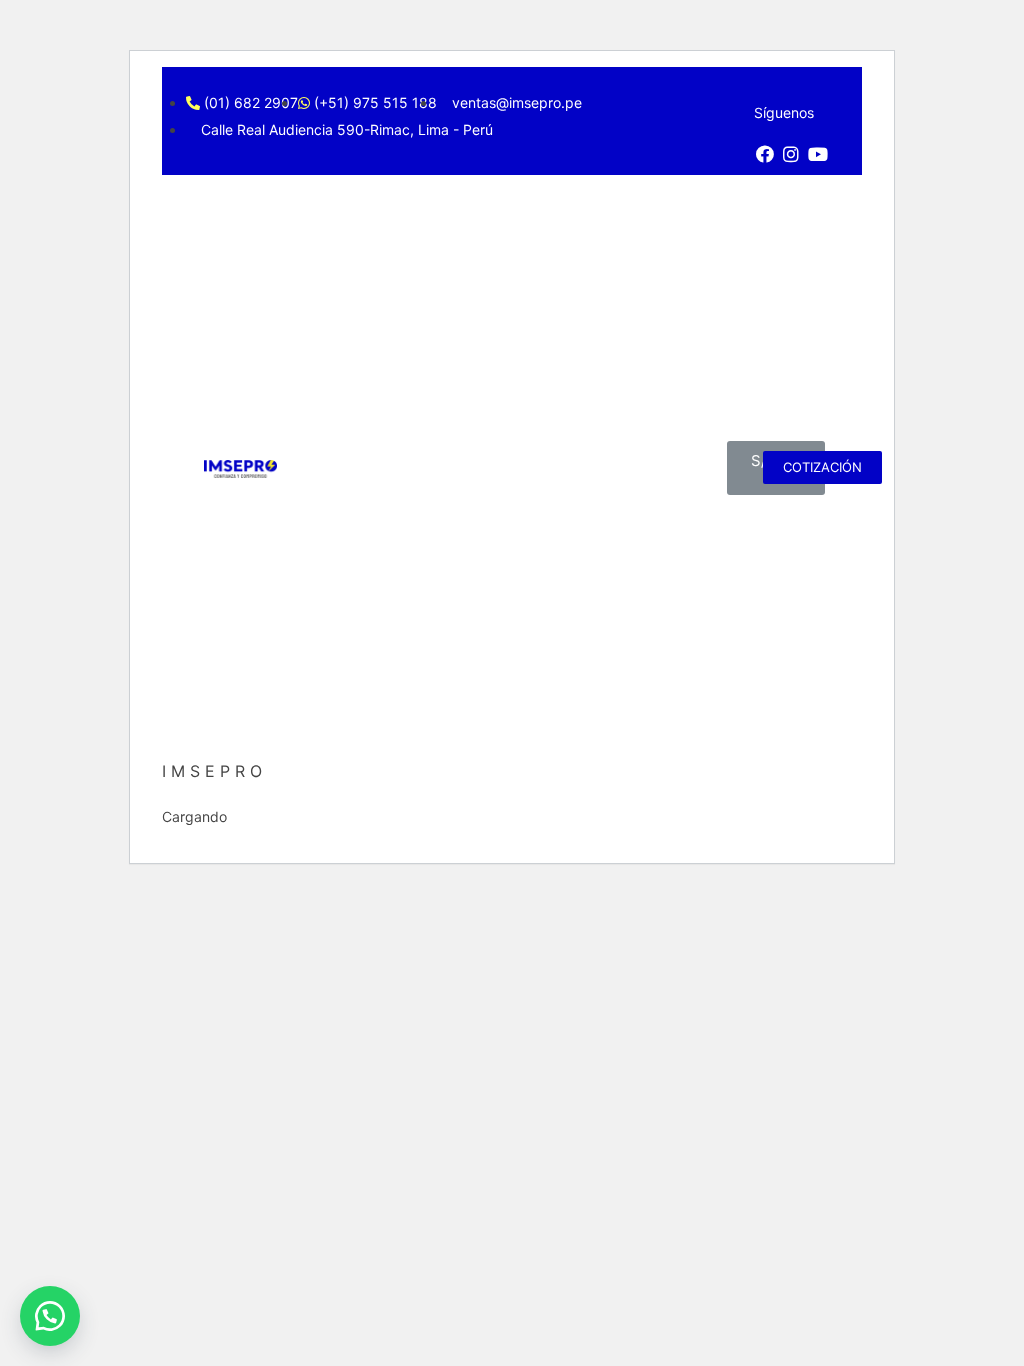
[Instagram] (792, 154)
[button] (50, 1316)
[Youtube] (818, 154)
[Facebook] (765, 154)
